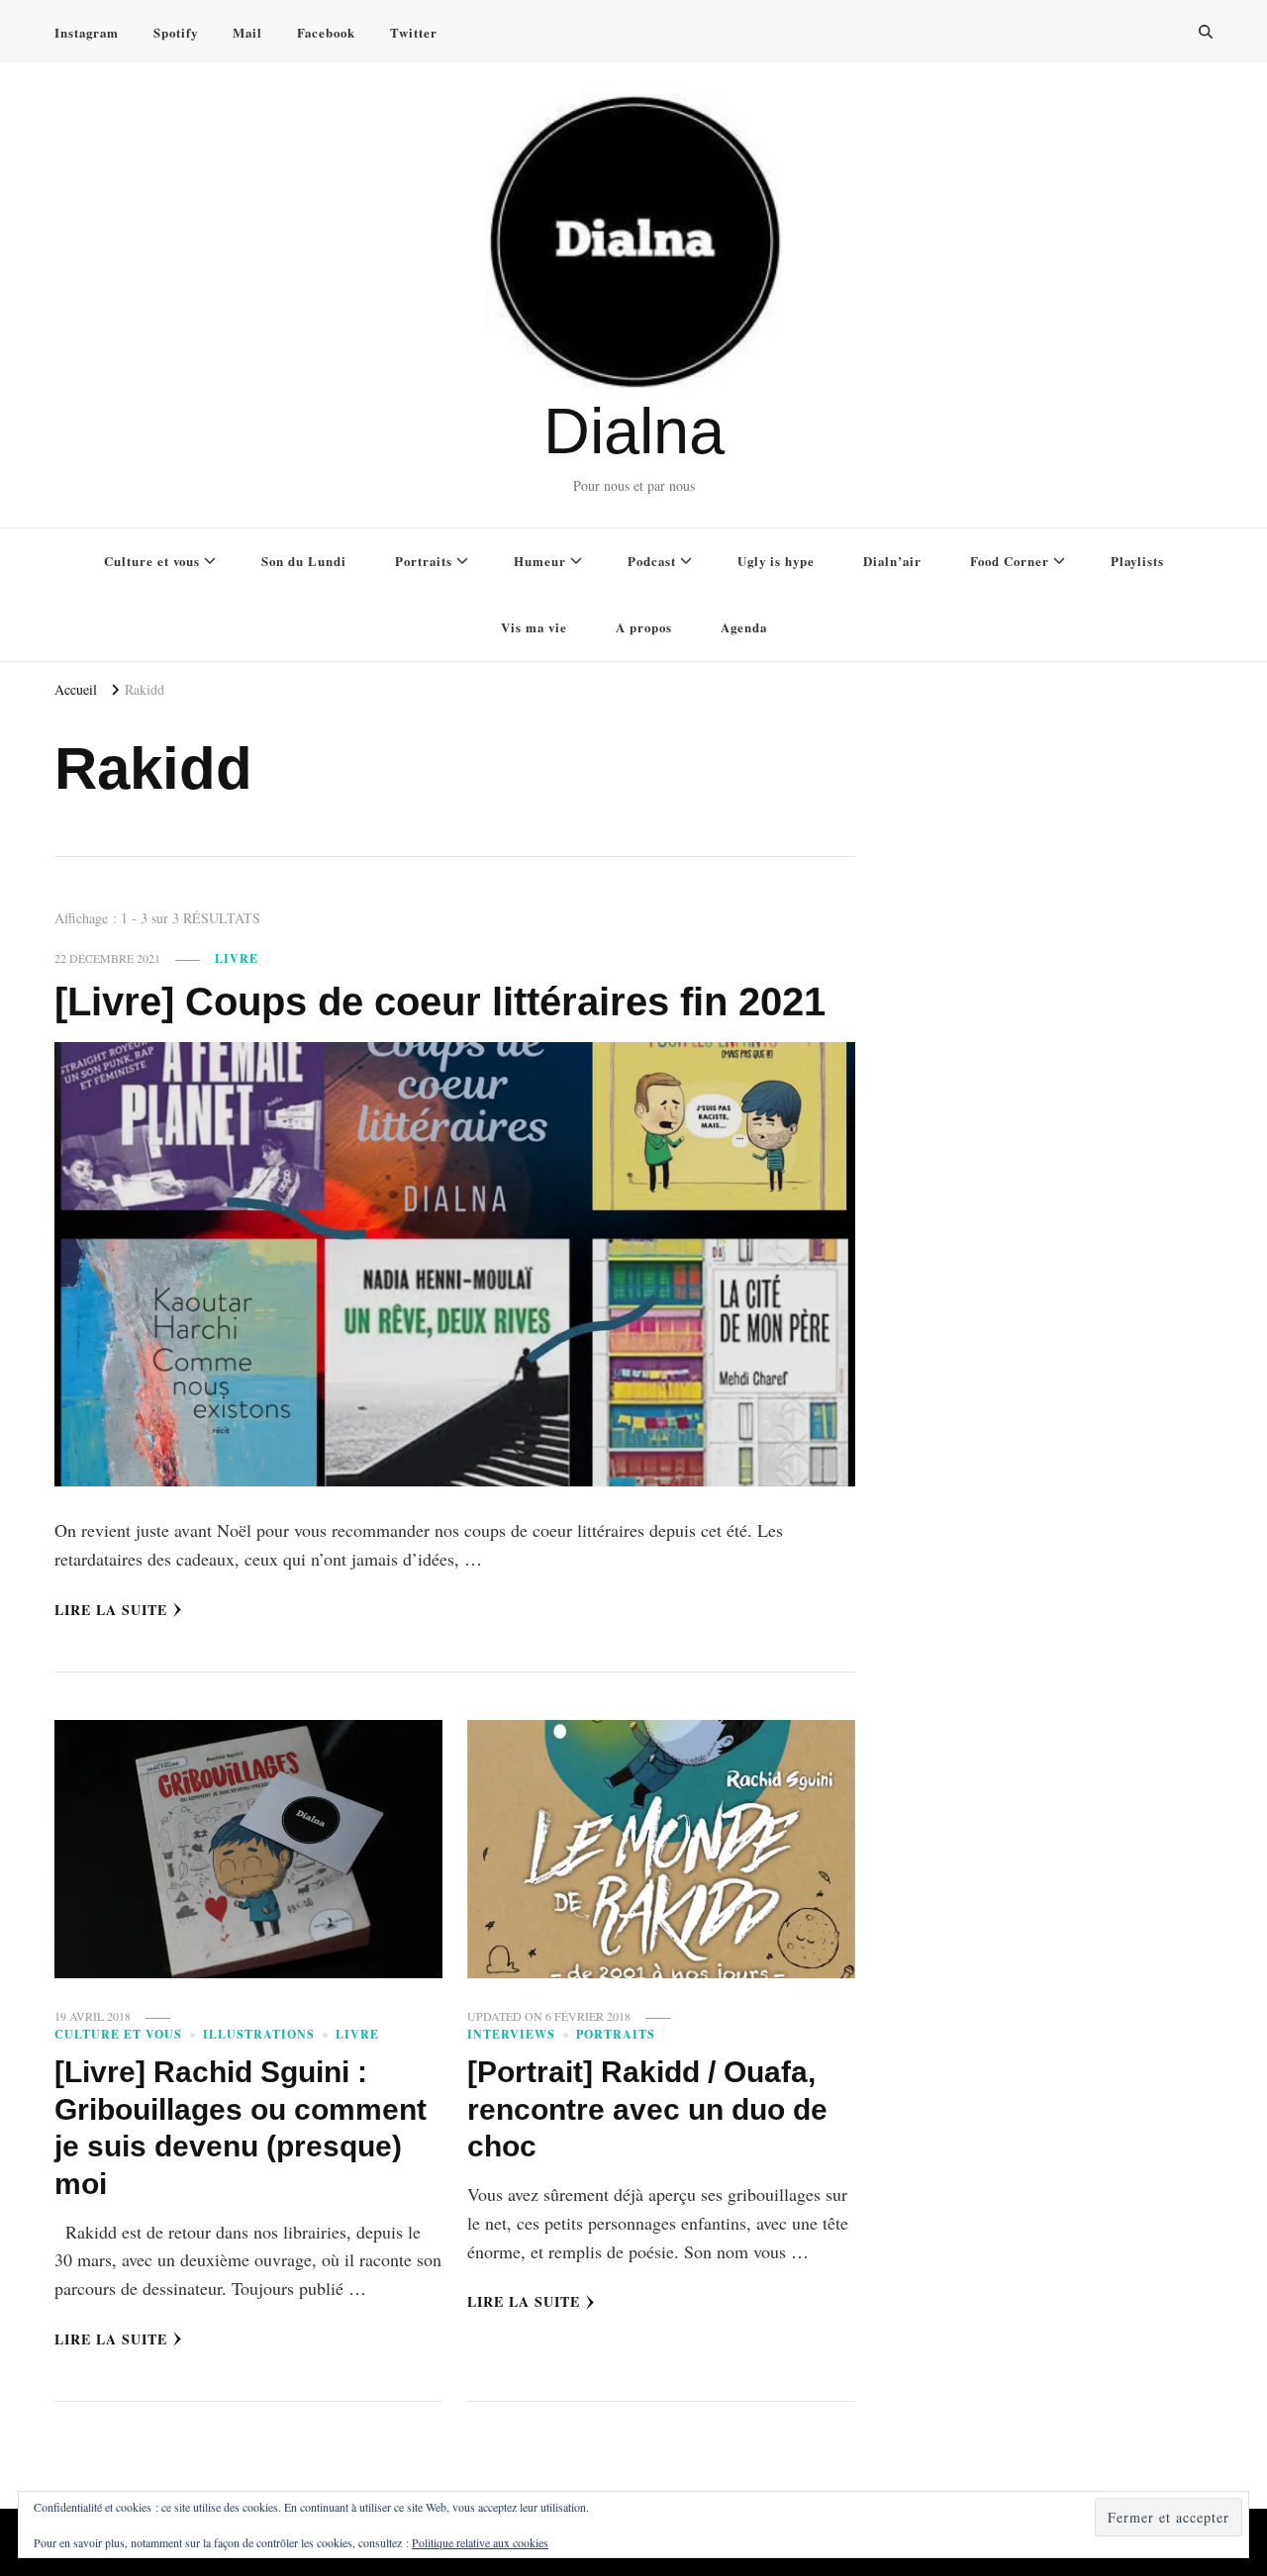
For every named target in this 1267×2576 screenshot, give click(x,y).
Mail (247, 32)
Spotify (176, 32)
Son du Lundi (304, 561)
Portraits (424, 561)
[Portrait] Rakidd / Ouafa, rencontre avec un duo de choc (647, 2109)
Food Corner (1010, 561)
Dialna (634, 431)
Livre (237, 958)
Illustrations (259, 2034)
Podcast (652, 561)
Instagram (87, 32)
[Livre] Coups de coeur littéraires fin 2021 (440, 1002)
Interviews (511, 2034)
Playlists (1137, 561)
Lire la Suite (111, 1610)
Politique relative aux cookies (480, 2542)
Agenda (744, 627)
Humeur (540, 561)
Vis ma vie (534, 627)
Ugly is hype (776, 561)
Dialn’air (892, 561)
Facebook (326, 32)
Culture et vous (152, 561)
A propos (644, 627)
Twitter (414, 32)
